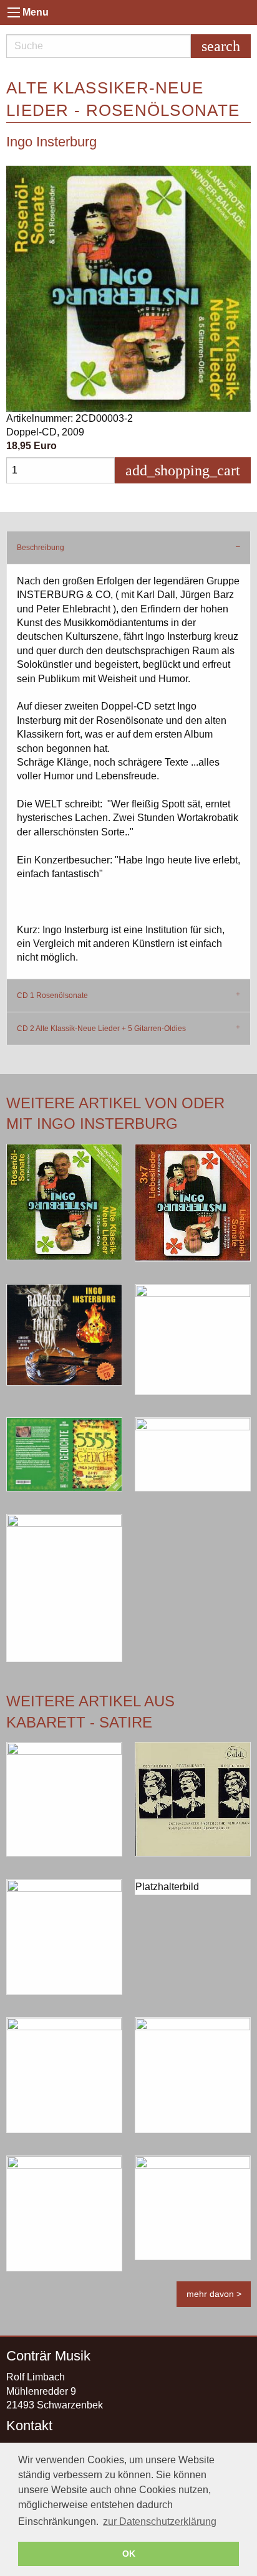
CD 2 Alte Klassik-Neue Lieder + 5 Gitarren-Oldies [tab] (101, 1029)
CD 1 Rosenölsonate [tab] (52, 996)
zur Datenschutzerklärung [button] (160, 2521)
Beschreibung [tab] (41, 548)
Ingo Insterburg (51, 142)
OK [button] (129, 2554)
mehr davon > (214, 2294)
